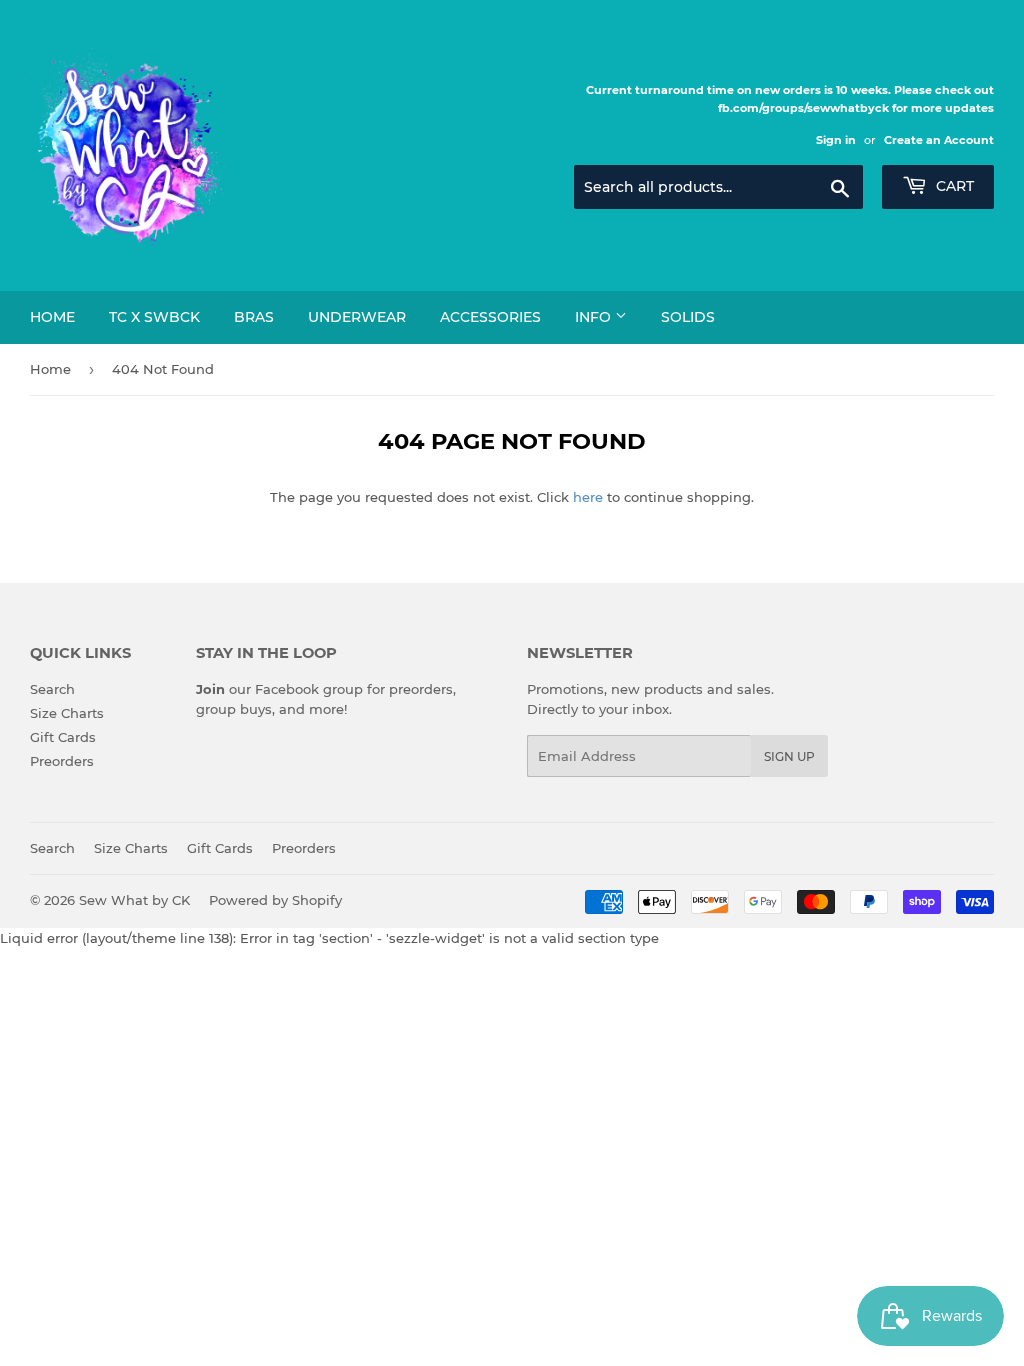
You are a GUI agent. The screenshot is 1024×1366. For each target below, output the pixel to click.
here (588, 497)
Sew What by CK (134, 900)
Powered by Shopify (275, 900)
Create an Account (939, 140)
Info (595, 317)
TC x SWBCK (154, 317)
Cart (953, 186)
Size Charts (67, 713)
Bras (254, 317)
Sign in (836, 140)
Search (52, 689)
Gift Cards (63, 737)
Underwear (357, 317)
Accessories (490, 317)
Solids (688, 317)
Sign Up (789, 756)
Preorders (62, 761)
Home (52, 317)
